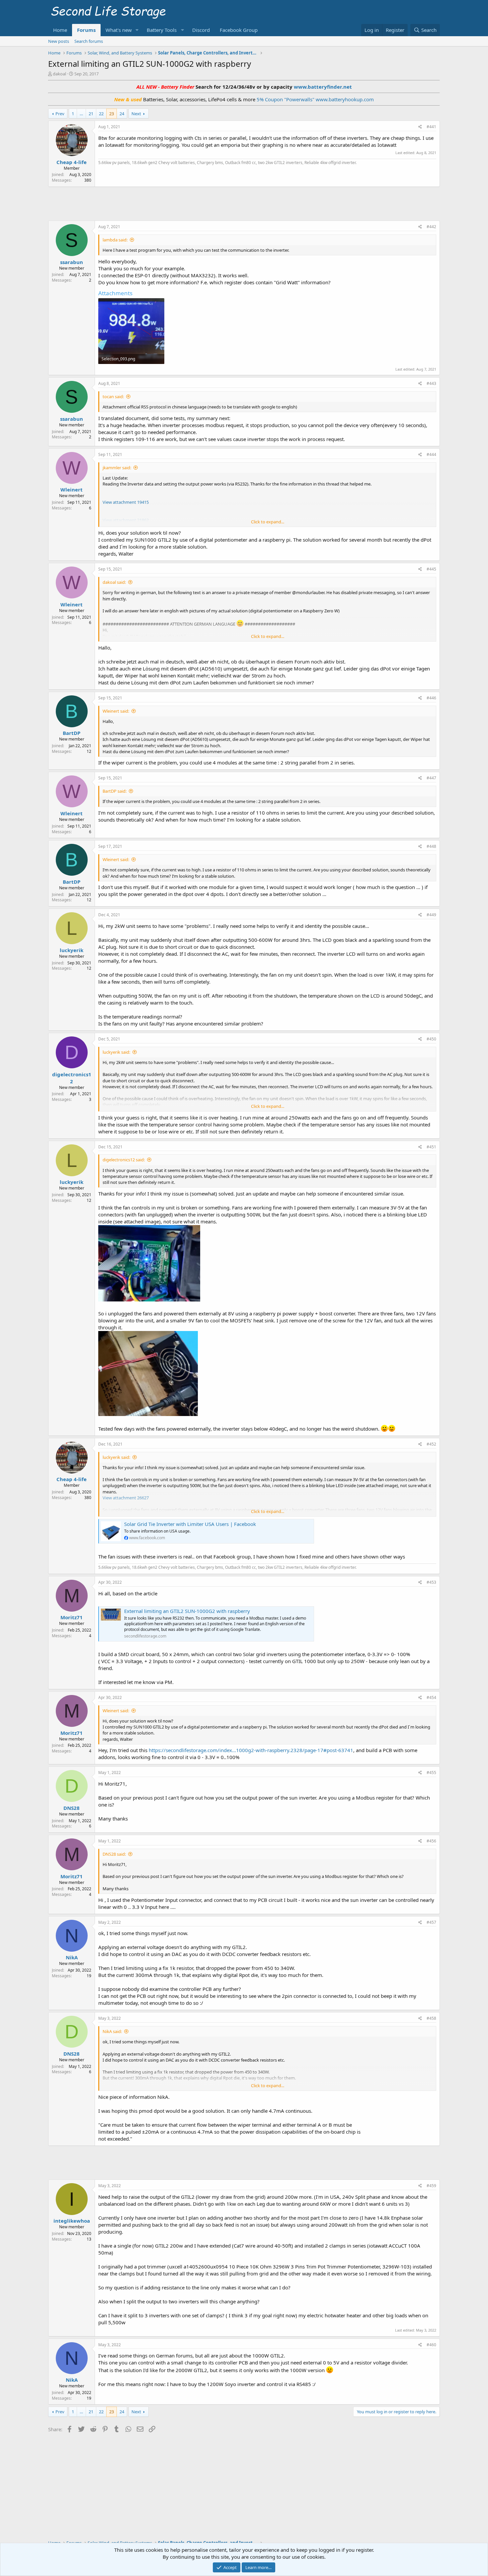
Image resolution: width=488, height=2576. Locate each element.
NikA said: (112, 2031)
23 (112, 114)
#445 (431, 569)
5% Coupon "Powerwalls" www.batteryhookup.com (315, 99)
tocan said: (113, 397)
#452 (431, 1444)
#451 (431, 1147)
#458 (431, 2018)
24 (122, 114)
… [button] (81, 114)
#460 (431, 2345)
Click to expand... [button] (268, 522)
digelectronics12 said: (124, 1160)
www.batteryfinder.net (322, 87)
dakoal (59, 74)
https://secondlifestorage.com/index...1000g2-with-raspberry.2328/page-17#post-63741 (251, 1750)
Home (60, 30)
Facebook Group (239, 30)
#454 (431, 1697)
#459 (431, 2186)
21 (91, 114)
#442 (431, 227)
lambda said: (115, 240)
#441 (431, 127)
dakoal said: (114, 582)
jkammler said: (117, 468)
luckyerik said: (116, 1052)
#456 (431, 1841)
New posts (59, 41)
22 (101, 114)
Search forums (89, 41)
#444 (431, 454)
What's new (119, 30)
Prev (60, 114)
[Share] (420, 127)
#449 (431, 915)
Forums (86, 30)
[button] (137, 30)
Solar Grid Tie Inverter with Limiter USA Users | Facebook (190, 1524)
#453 (431, 1582)
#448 (431, 846)
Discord (201, 30)
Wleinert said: (116, 711)
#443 (431, 383)
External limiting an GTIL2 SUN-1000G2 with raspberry (187, 1611)
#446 (431, 698)
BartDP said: (115, 791)
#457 (431, 1922)
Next (136, 114)
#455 (431, 1773)
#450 (431, 1039)
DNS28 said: (114, 1854)
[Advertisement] (244, 203)
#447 (431, 778)
